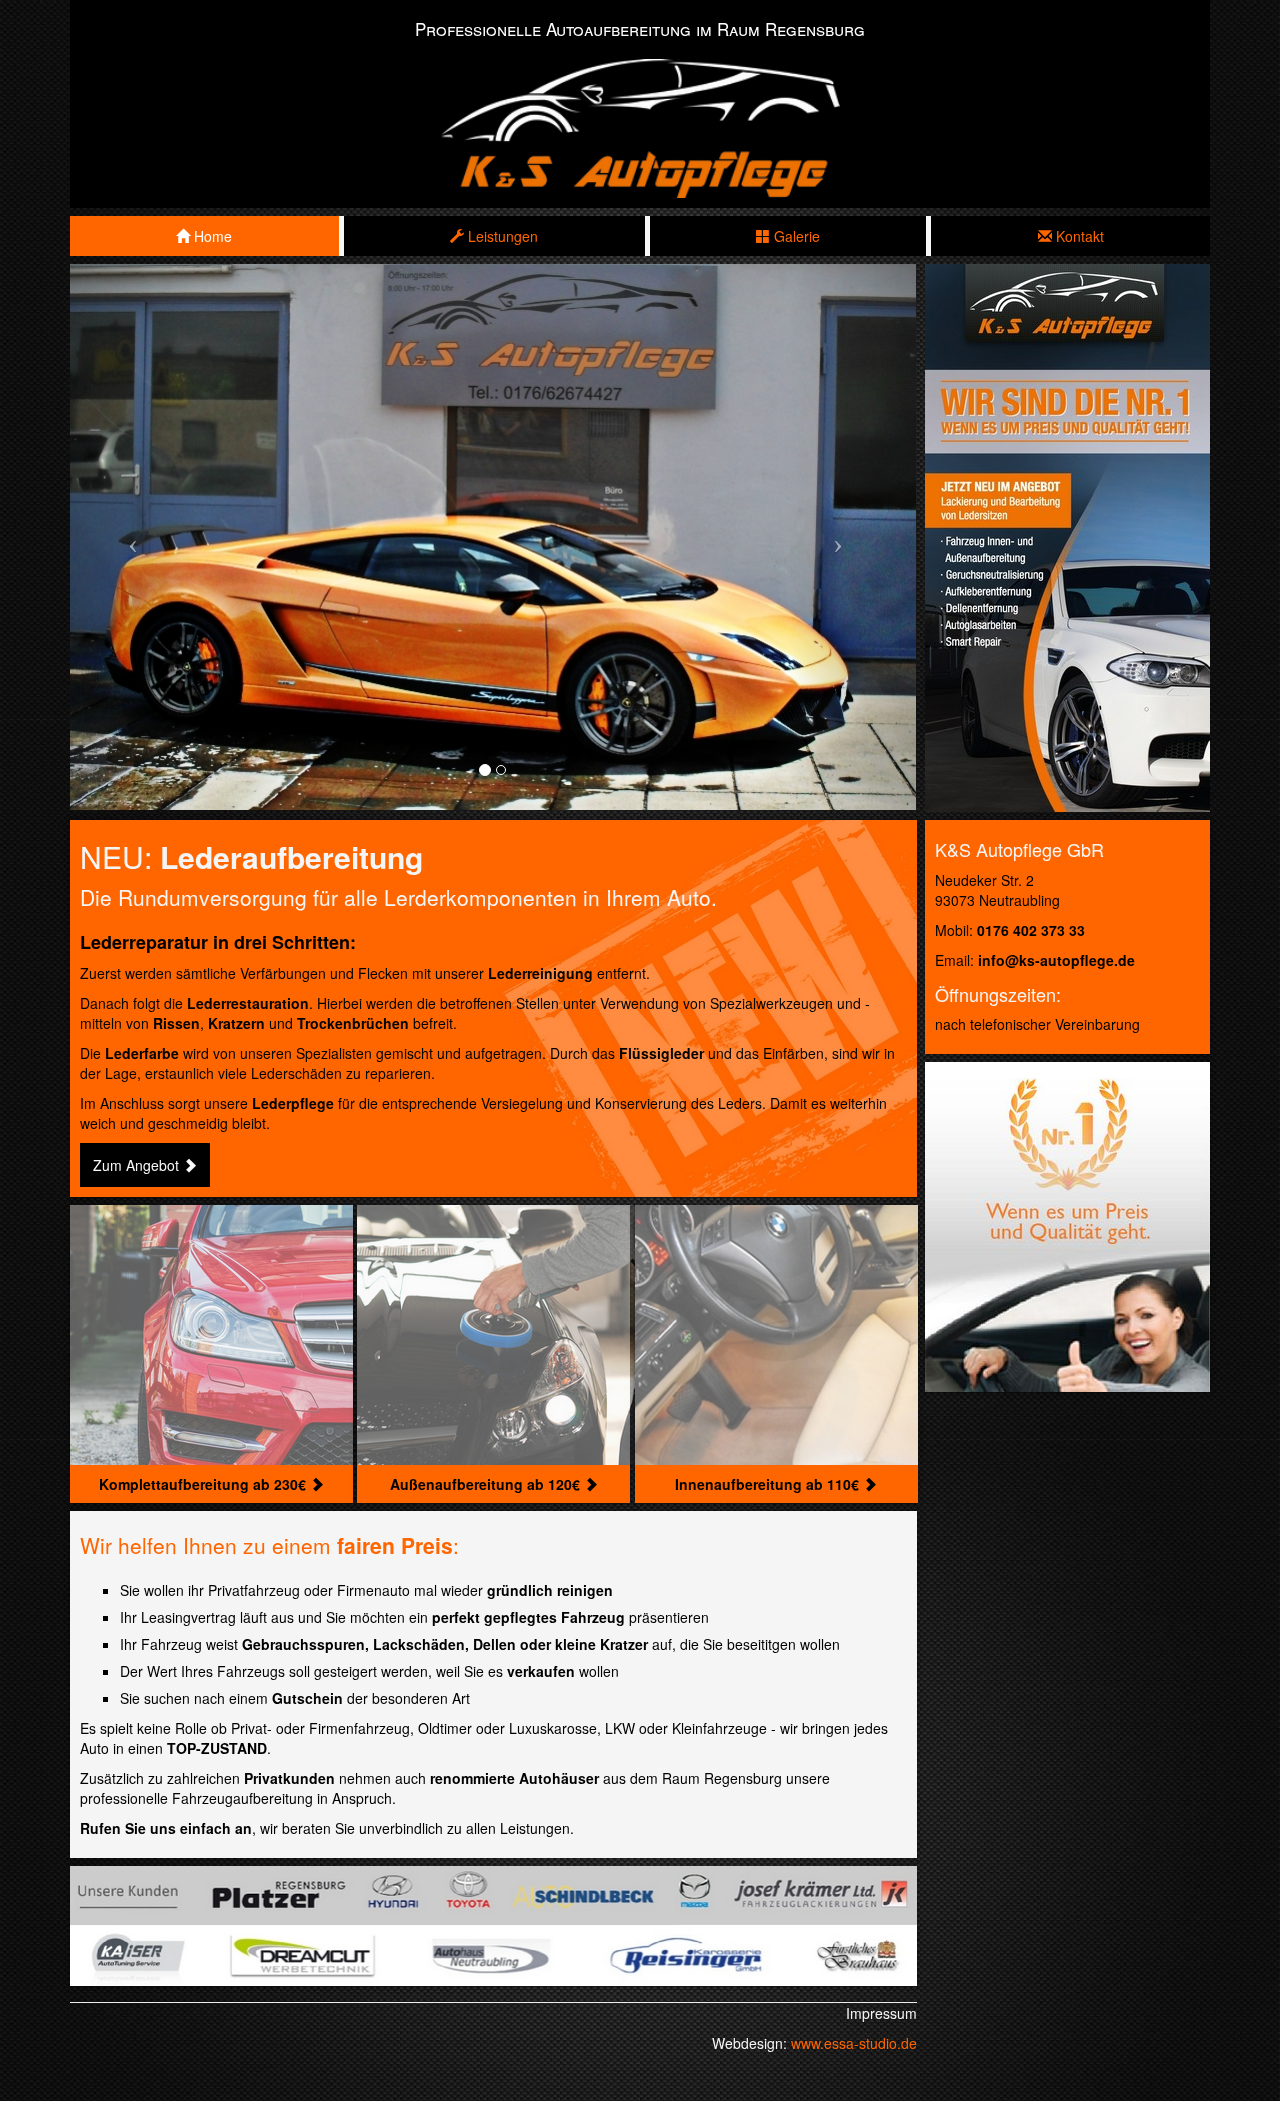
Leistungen (501, 236)
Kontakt (1078, 236)
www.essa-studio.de (854, 2043)
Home (211, 236)
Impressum (881, 2013)
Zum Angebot (138, 1165)
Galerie (795, 236)
